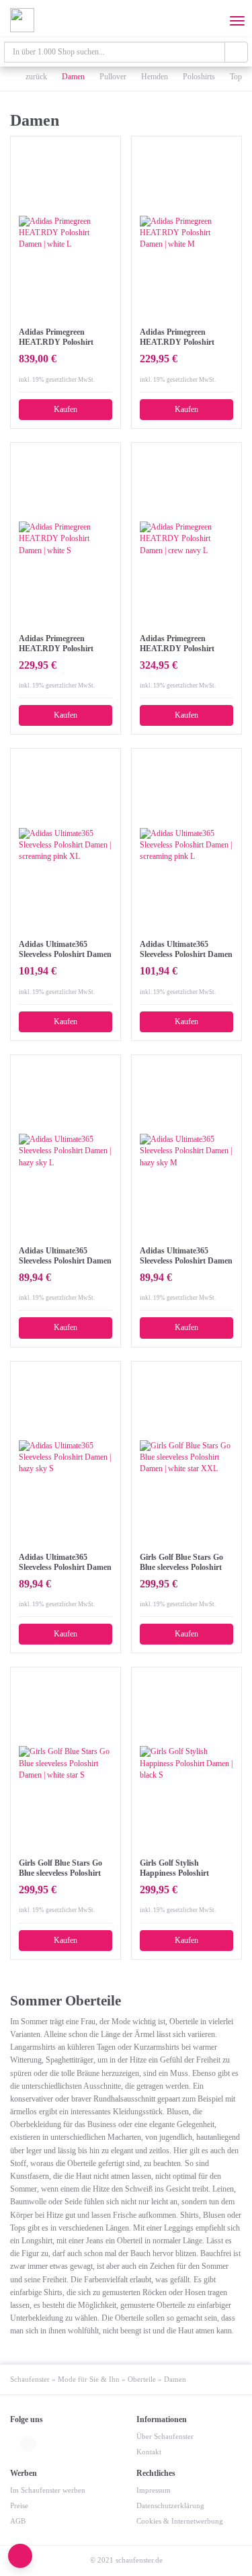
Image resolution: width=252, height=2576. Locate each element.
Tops (238, 77)
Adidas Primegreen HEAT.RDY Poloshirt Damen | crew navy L (177, 644)
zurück (35, 77)
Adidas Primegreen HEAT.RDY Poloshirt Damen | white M (177, 337)
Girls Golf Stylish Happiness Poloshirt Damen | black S (174, 1868)
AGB (18, 2521)
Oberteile (142, 2379)
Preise (19, 2506)
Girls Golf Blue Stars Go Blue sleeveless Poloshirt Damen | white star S (60, 1868)
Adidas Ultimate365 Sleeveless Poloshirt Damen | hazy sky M (186, 1256)
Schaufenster (30, 2379)
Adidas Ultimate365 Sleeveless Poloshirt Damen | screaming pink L (186, 950)
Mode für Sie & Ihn (89, 2379)
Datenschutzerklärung (170, 2506)
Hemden (155, 77)
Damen (73, 77)
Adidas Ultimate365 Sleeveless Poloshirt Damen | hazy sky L (65, 1256)
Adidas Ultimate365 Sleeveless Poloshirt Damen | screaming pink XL (65, 950)
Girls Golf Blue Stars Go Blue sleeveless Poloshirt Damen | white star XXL (182, 1563)
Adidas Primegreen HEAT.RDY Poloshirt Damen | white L (56, 337)
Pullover (113, 77)
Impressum (154, 2490)
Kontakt (149, 2452)
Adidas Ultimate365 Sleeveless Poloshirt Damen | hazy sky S (65, 1563)
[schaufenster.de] (22, 20)
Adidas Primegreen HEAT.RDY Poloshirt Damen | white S (56, 644)
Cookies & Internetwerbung (180, 2521)
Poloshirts (199, 77)
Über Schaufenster (165, 2437)
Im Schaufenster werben (48, 2490)
